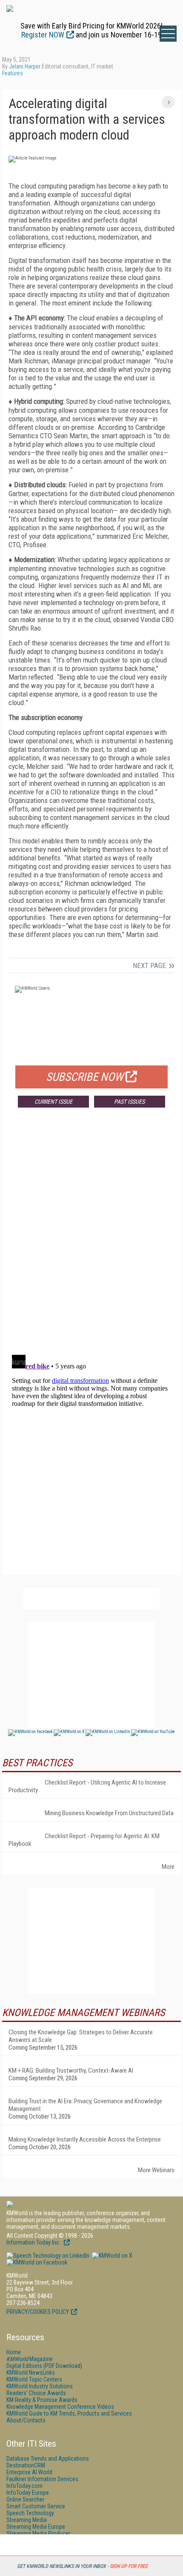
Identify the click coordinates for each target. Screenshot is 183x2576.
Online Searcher (25, 2499)
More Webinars (156, 2170)
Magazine (30, 2359)
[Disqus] (91, 1240)
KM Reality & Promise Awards (42, 2400)
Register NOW (43, 35)
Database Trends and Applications (48, 2459)
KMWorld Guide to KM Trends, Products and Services (69, 2413)
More (168, 1867)
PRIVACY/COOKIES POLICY (38, 2312)
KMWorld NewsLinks (31, 2373)
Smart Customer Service (36, 2506)
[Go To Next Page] (168, 102)
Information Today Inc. (34, 2242)
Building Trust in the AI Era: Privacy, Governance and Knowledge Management (85, 2105)
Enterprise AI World (29, 2472)
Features (13, 73)
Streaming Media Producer (38, 2533)
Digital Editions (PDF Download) (44, 2366)
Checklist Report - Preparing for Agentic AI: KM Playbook (84, 1840)
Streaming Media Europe (36, 2527)
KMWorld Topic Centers (34, 2379)
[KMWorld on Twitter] (112, 2256)
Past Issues (129, 1102)
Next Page (149, 965)
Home (14, 2352)
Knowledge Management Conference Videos (60, 2407)
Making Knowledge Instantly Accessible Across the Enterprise (85, 2139)
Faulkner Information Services (42, 2479)
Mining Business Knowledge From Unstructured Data (109, 1813)
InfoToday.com (24, 2486)
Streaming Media (27, 2520)
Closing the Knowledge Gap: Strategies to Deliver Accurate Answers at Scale (81, 2036)
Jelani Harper (25, 66)
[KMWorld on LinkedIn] (48, 2256)
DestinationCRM (26, 2465)
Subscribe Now (85, 1077)
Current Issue (53, 1102)
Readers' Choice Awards (36, 2393)
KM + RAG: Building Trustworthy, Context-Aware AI (71, 2071)
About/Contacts (26, 2420)
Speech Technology (30, 2513)
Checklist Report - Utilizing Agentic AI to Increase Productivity (87, 1786)
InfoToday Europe (28, 2493)
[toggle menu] (168, 34)
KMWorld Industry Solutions (40, 2386)
